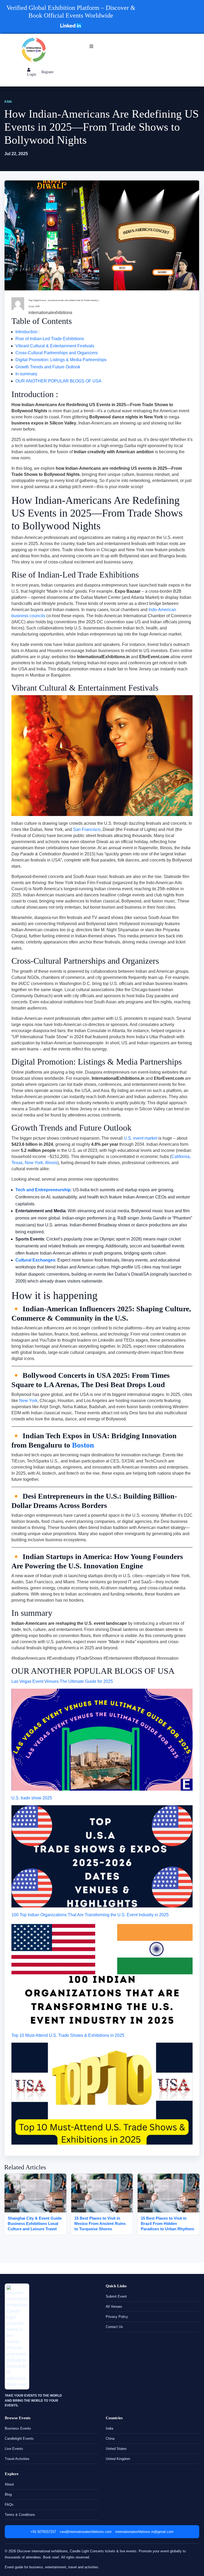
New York (28, 1401)
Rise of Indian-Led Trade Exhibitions (50, 339)
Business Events (18, 2428)
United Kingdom (118, 2459)
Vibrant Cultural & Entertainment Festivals (55, 346)
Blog (8, 2494)
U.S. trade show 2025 (32, 1798)
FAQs (9, 2505)
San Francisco (87, 829)
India (109, 2428)
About (9, 2484)
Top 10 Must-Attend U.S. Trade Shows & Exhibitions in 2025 (68, 2035)
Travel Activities (17, 2459)
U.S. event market (141, 1138)
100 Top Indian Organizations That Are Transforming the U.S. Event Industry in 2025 (90, 1915)
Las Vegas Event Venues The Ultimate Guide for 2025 (62, 1681)
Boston (83, 1445)
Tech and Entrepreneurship (43, 1190)
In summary (26, 374)
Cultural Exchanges (35, 1260)
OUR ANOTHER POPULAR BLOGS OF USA (58, 381)
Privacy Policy (117, 2317)
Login (32, 74)
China (110, 2439)
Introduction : (27, 332)
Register (48, 72)
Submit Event (116, 2296)
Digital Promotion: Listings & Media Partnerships (61, 360)
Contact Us (114, 2327)
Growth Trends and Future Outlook (48, 367)
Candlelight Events (19, 2439)
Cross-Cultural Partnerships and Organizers (57, 353)
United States (116, 2449)
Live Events (14, 2449)
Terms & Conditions (20, 2515)
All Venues (114, 2307)
